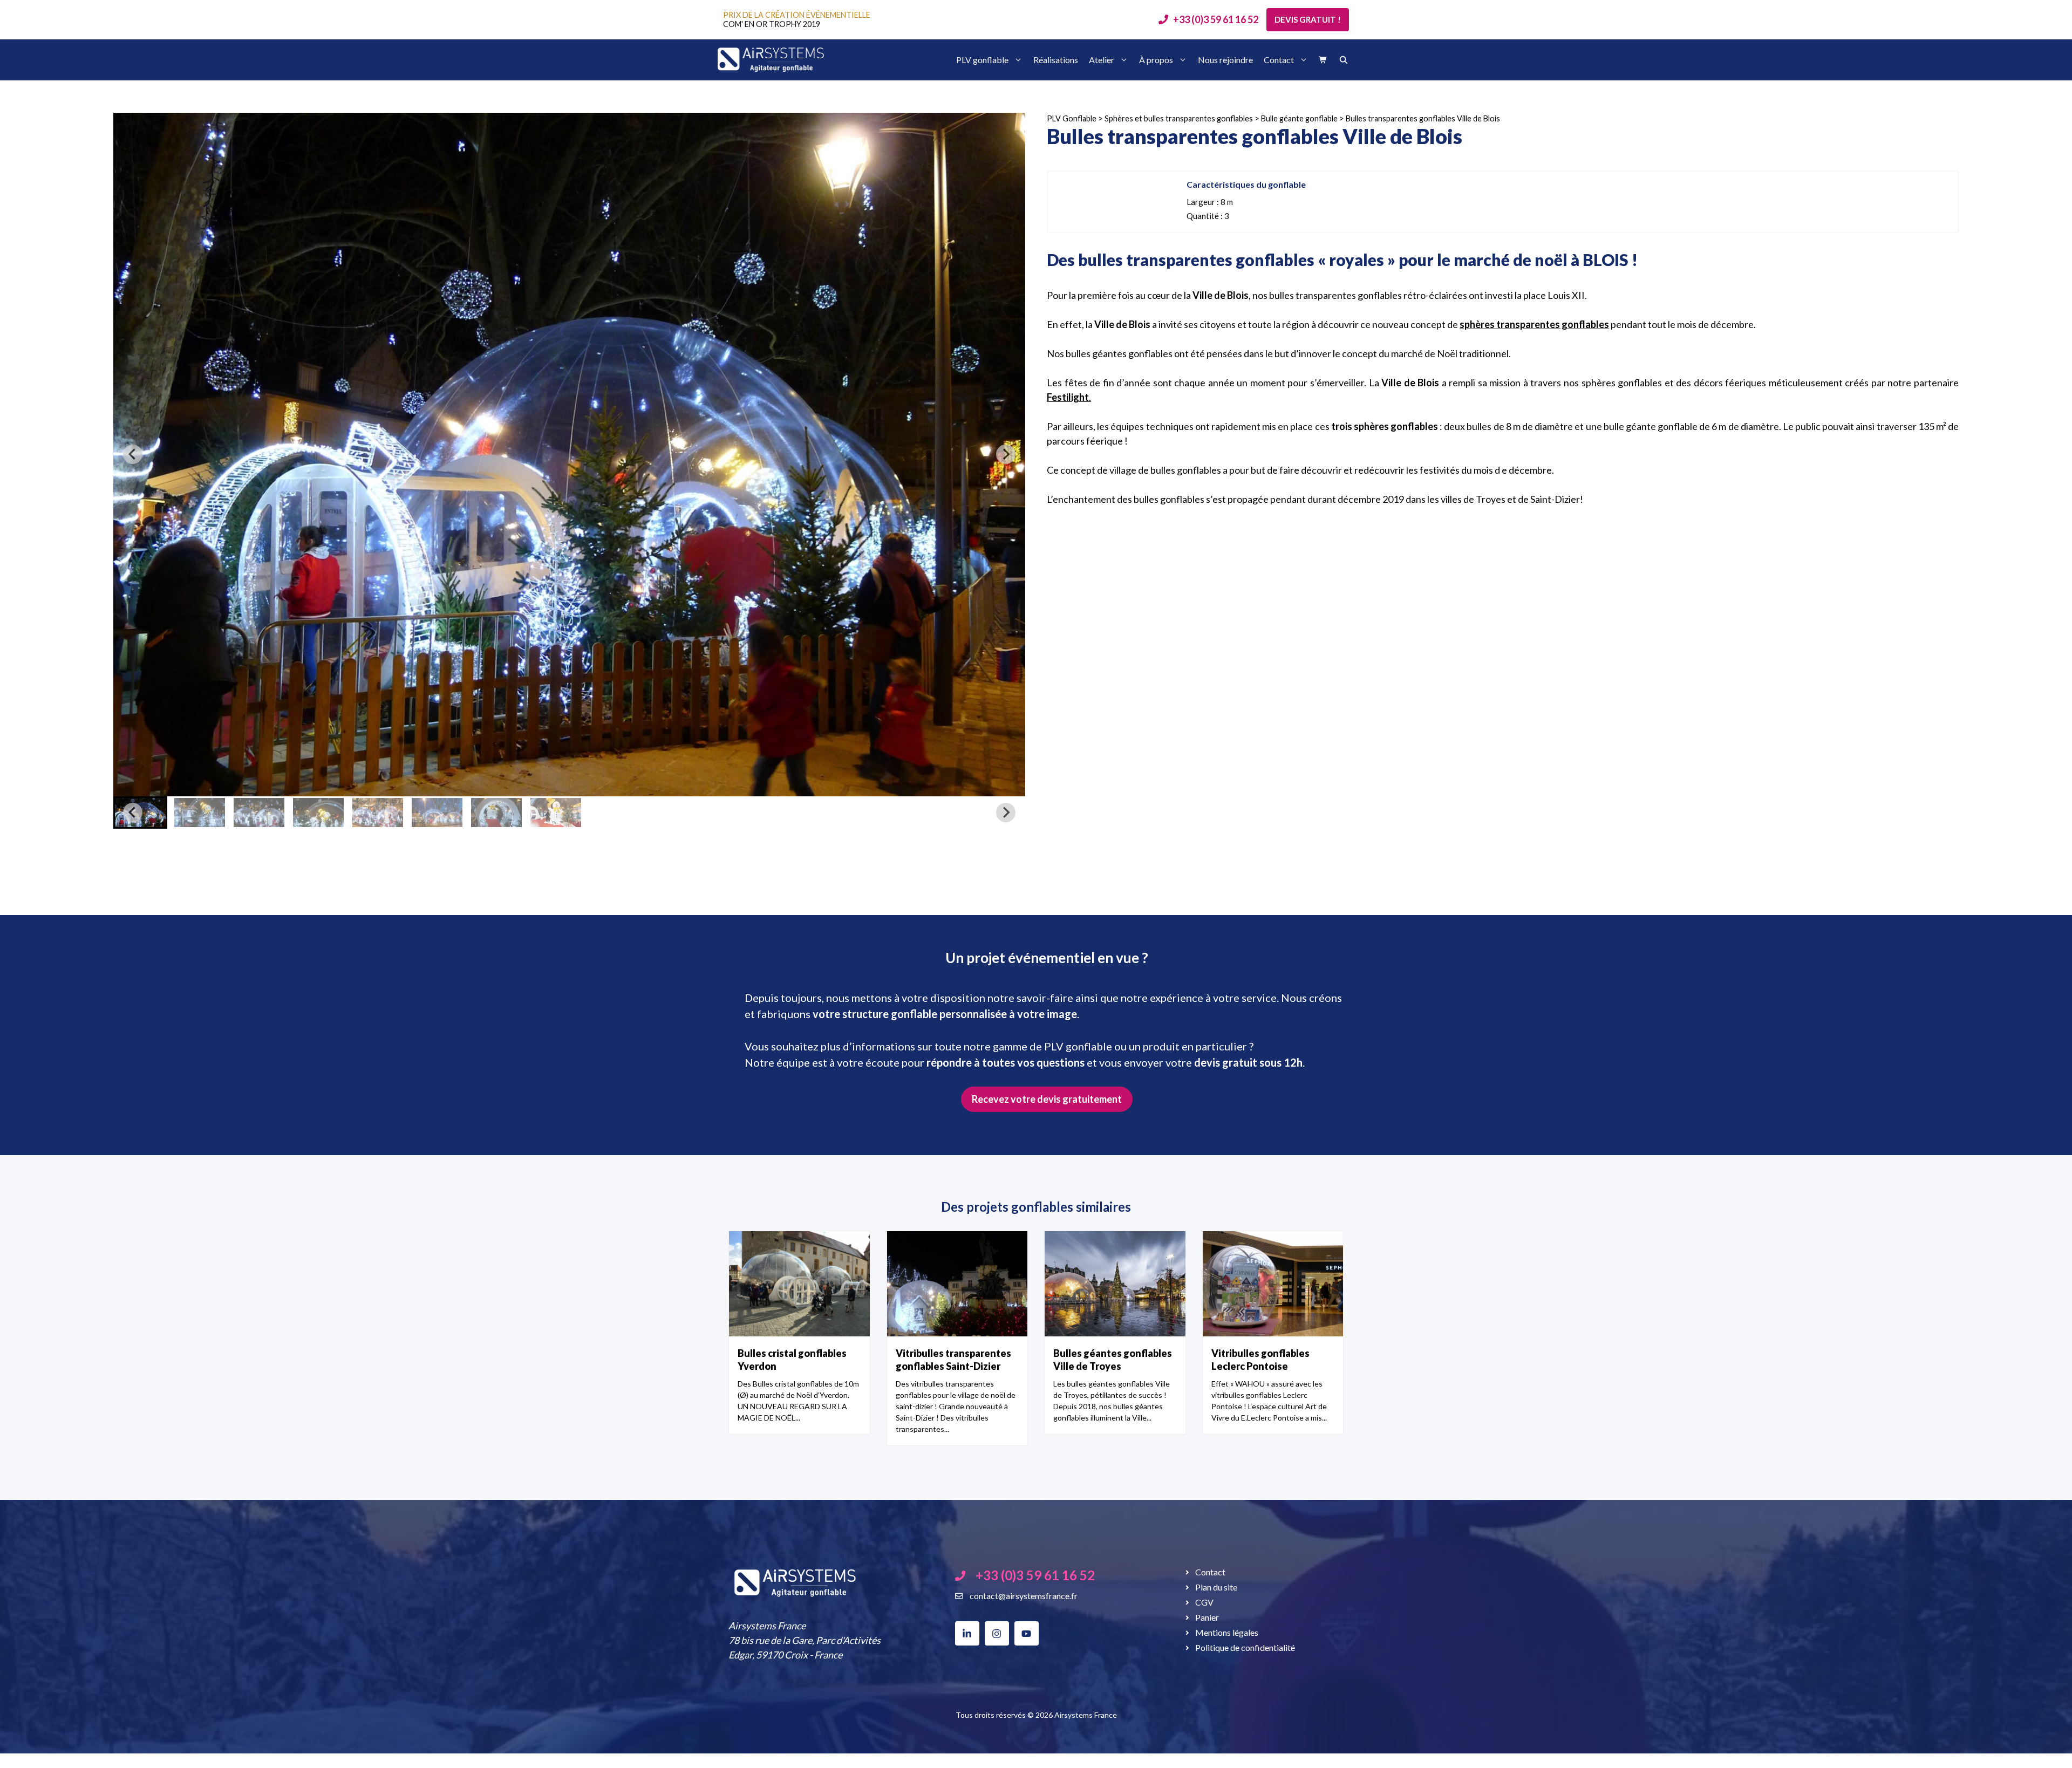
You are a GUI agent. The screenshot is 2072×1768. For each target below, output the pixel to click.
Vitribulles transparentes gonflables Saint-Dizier (953, 1359)
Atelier (1102, 60)
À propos (1156, 60)
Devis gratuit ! (1308, 19)
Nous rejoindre (1225, 60)
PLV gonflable (982, 60)
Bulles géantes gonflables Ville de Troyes (1113, 1359)
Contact (1279, 60)
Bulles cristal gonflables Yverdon (792, 1359)
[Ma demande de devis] (1323, 60)
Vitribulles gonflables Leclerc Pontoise (1260, 1359)
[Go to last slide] (133, 454)
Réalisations (1056, 60)
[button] (200, 813)
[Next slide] (1006, 454)
